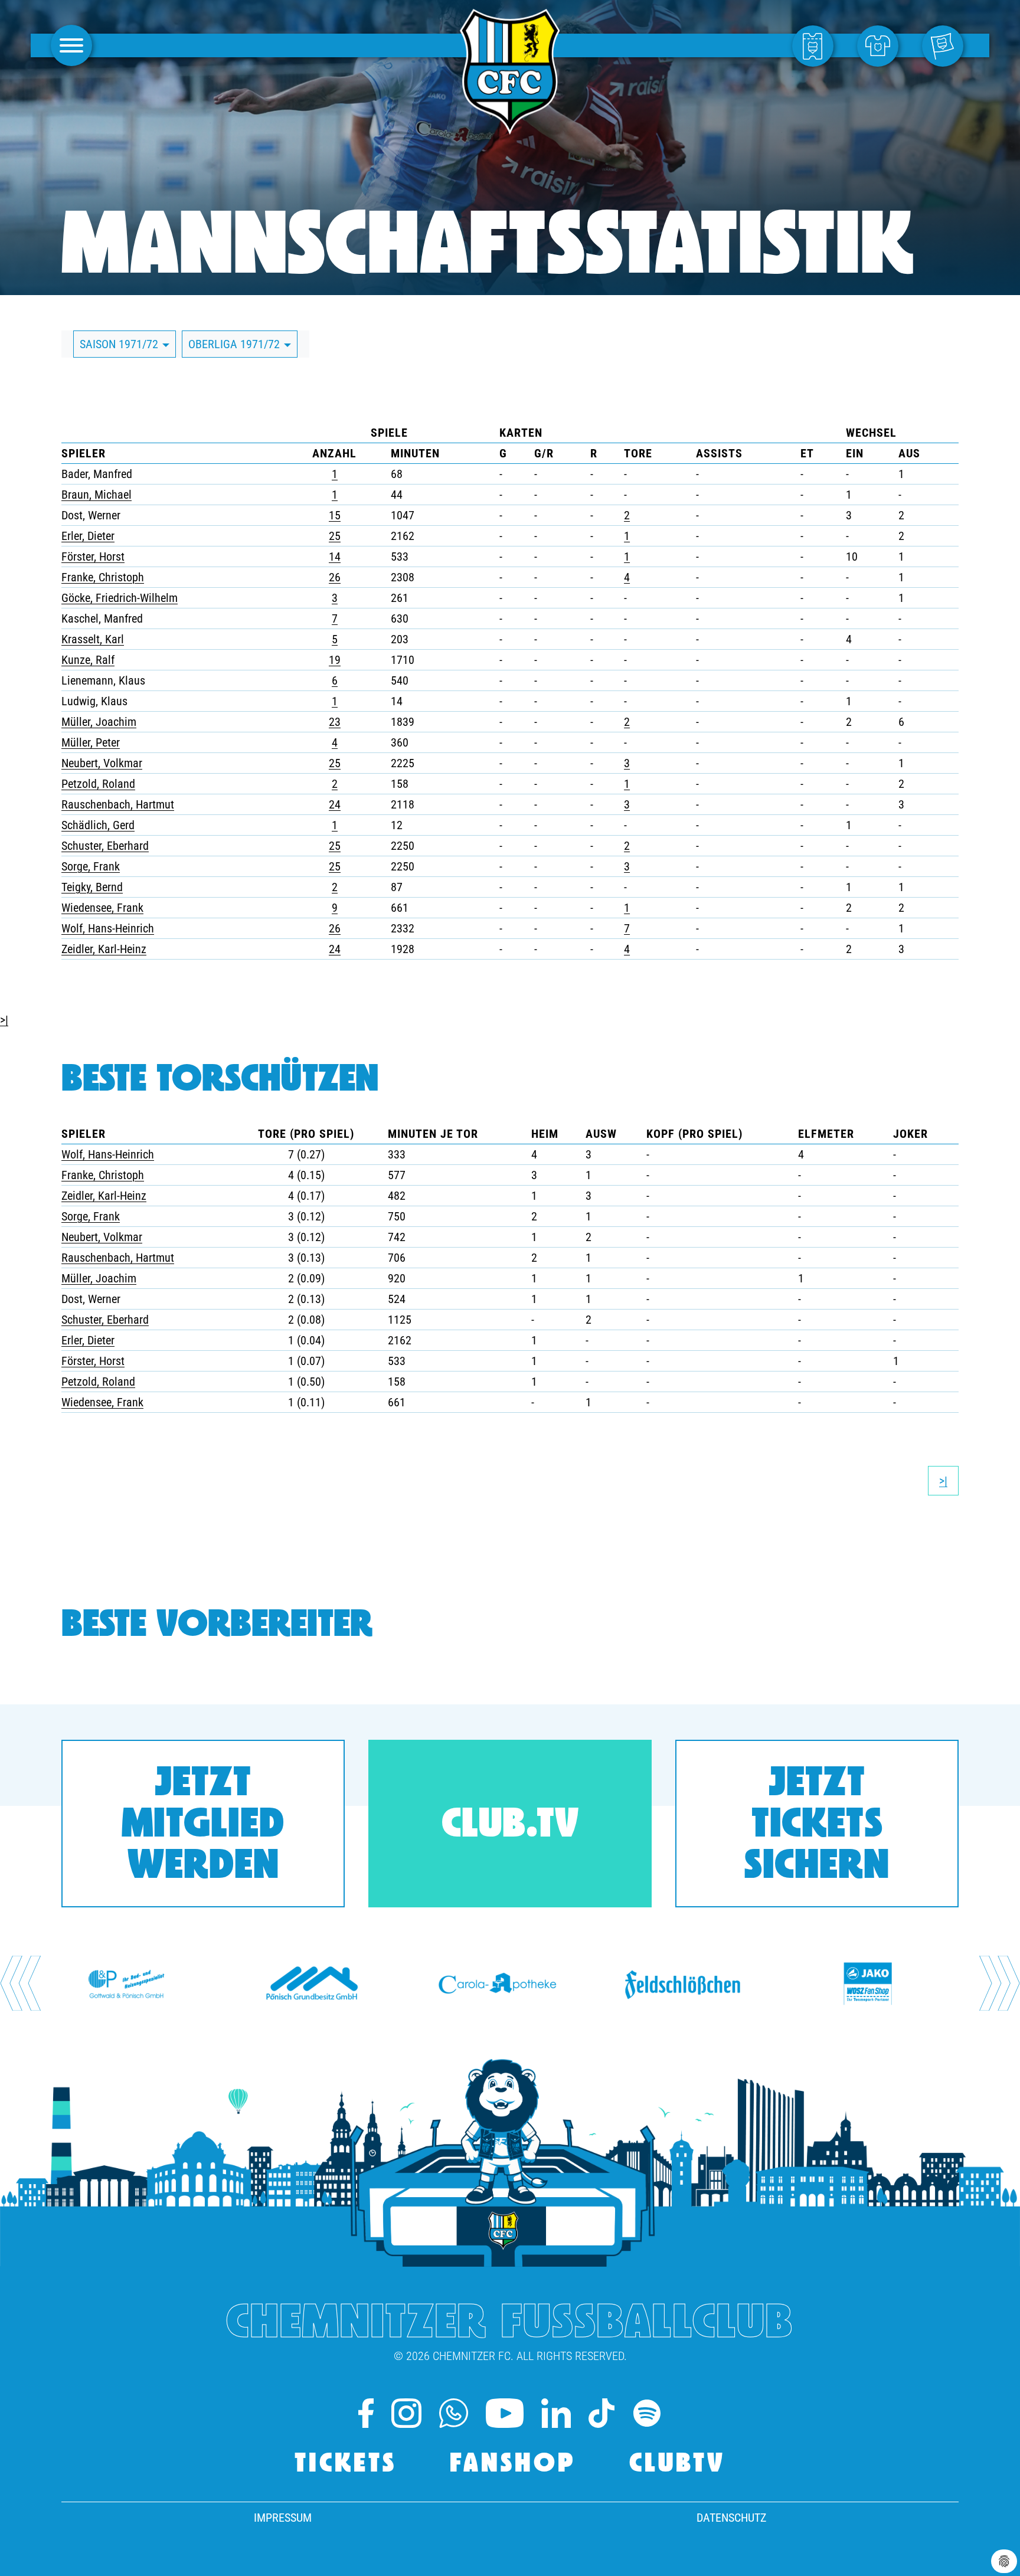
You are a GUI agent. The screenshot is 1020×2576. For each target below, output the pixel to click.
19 (335, 660)
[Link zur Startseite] (510, 128)
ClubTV (677, 2465)
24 (335, 804)
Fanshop (513, 2465)
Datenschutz (731, 2518)
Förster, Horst (93, 557)
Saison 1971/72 (120, 344)
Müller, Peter (91, 742)
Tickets (346, 2465)
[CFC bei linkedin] (556, 2413)
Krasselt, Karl (93, 639)
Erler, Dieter (88, 536)
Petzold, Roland (98, 784)
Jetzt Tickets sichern (817, 1826)
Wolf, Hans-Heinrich (108, 928)
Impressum (283, 2518)
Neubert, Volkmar (102, 763)
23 (335, 722)
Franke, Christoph (103, 577)
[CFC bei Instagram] (406, 2413)
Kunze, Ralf (88, 660)
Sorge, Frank (91, 866)
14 (335, 557)
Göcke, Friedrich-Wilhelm (120, 598)
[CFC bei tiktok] (601, 2413)
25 (335, 536)
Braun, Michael (97, 495)
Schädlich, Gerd (98, 825)
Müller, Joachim (99, 722)
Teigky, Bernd (92, 887)
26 (335, 577)
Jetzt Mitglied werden (203, 1826)
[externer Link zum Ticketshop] (816, 45)
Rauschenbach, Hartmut (118, 804)
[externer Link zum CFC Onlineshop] (881, 45)
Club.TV (510, 1826)
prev (20, 1983)
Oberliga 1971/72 (236, 344)
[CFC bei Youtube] (505, 2413)
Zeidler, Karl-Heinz (104, 949)
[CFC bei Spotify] (647, 2413)
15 (335, 515)
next (1000, 1983)
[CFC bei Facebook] (366, 2413)
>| (4, 1020)
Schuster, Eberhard (105, 846)
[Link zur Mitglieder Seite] (946, 45)
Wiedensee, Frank (102, 908)
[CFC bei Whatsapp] (454, 2413)
